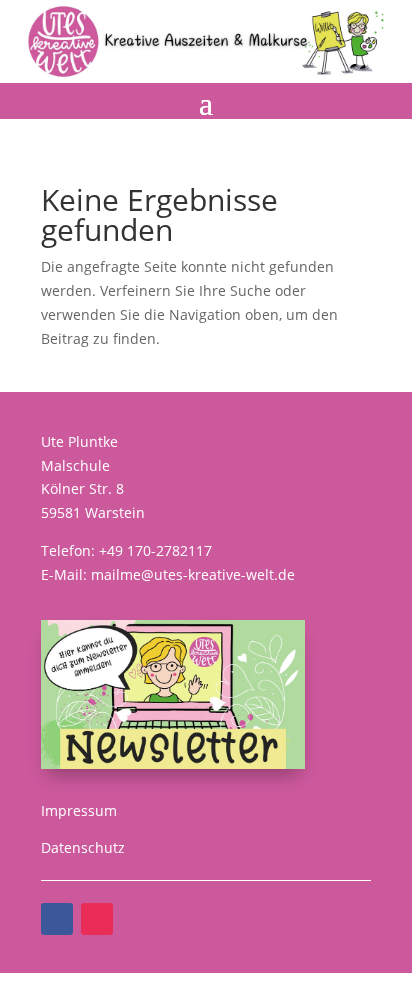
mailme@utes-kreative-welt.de (193, 574)
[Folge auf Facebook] (57, 919)
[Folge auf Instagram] (97, 919)
